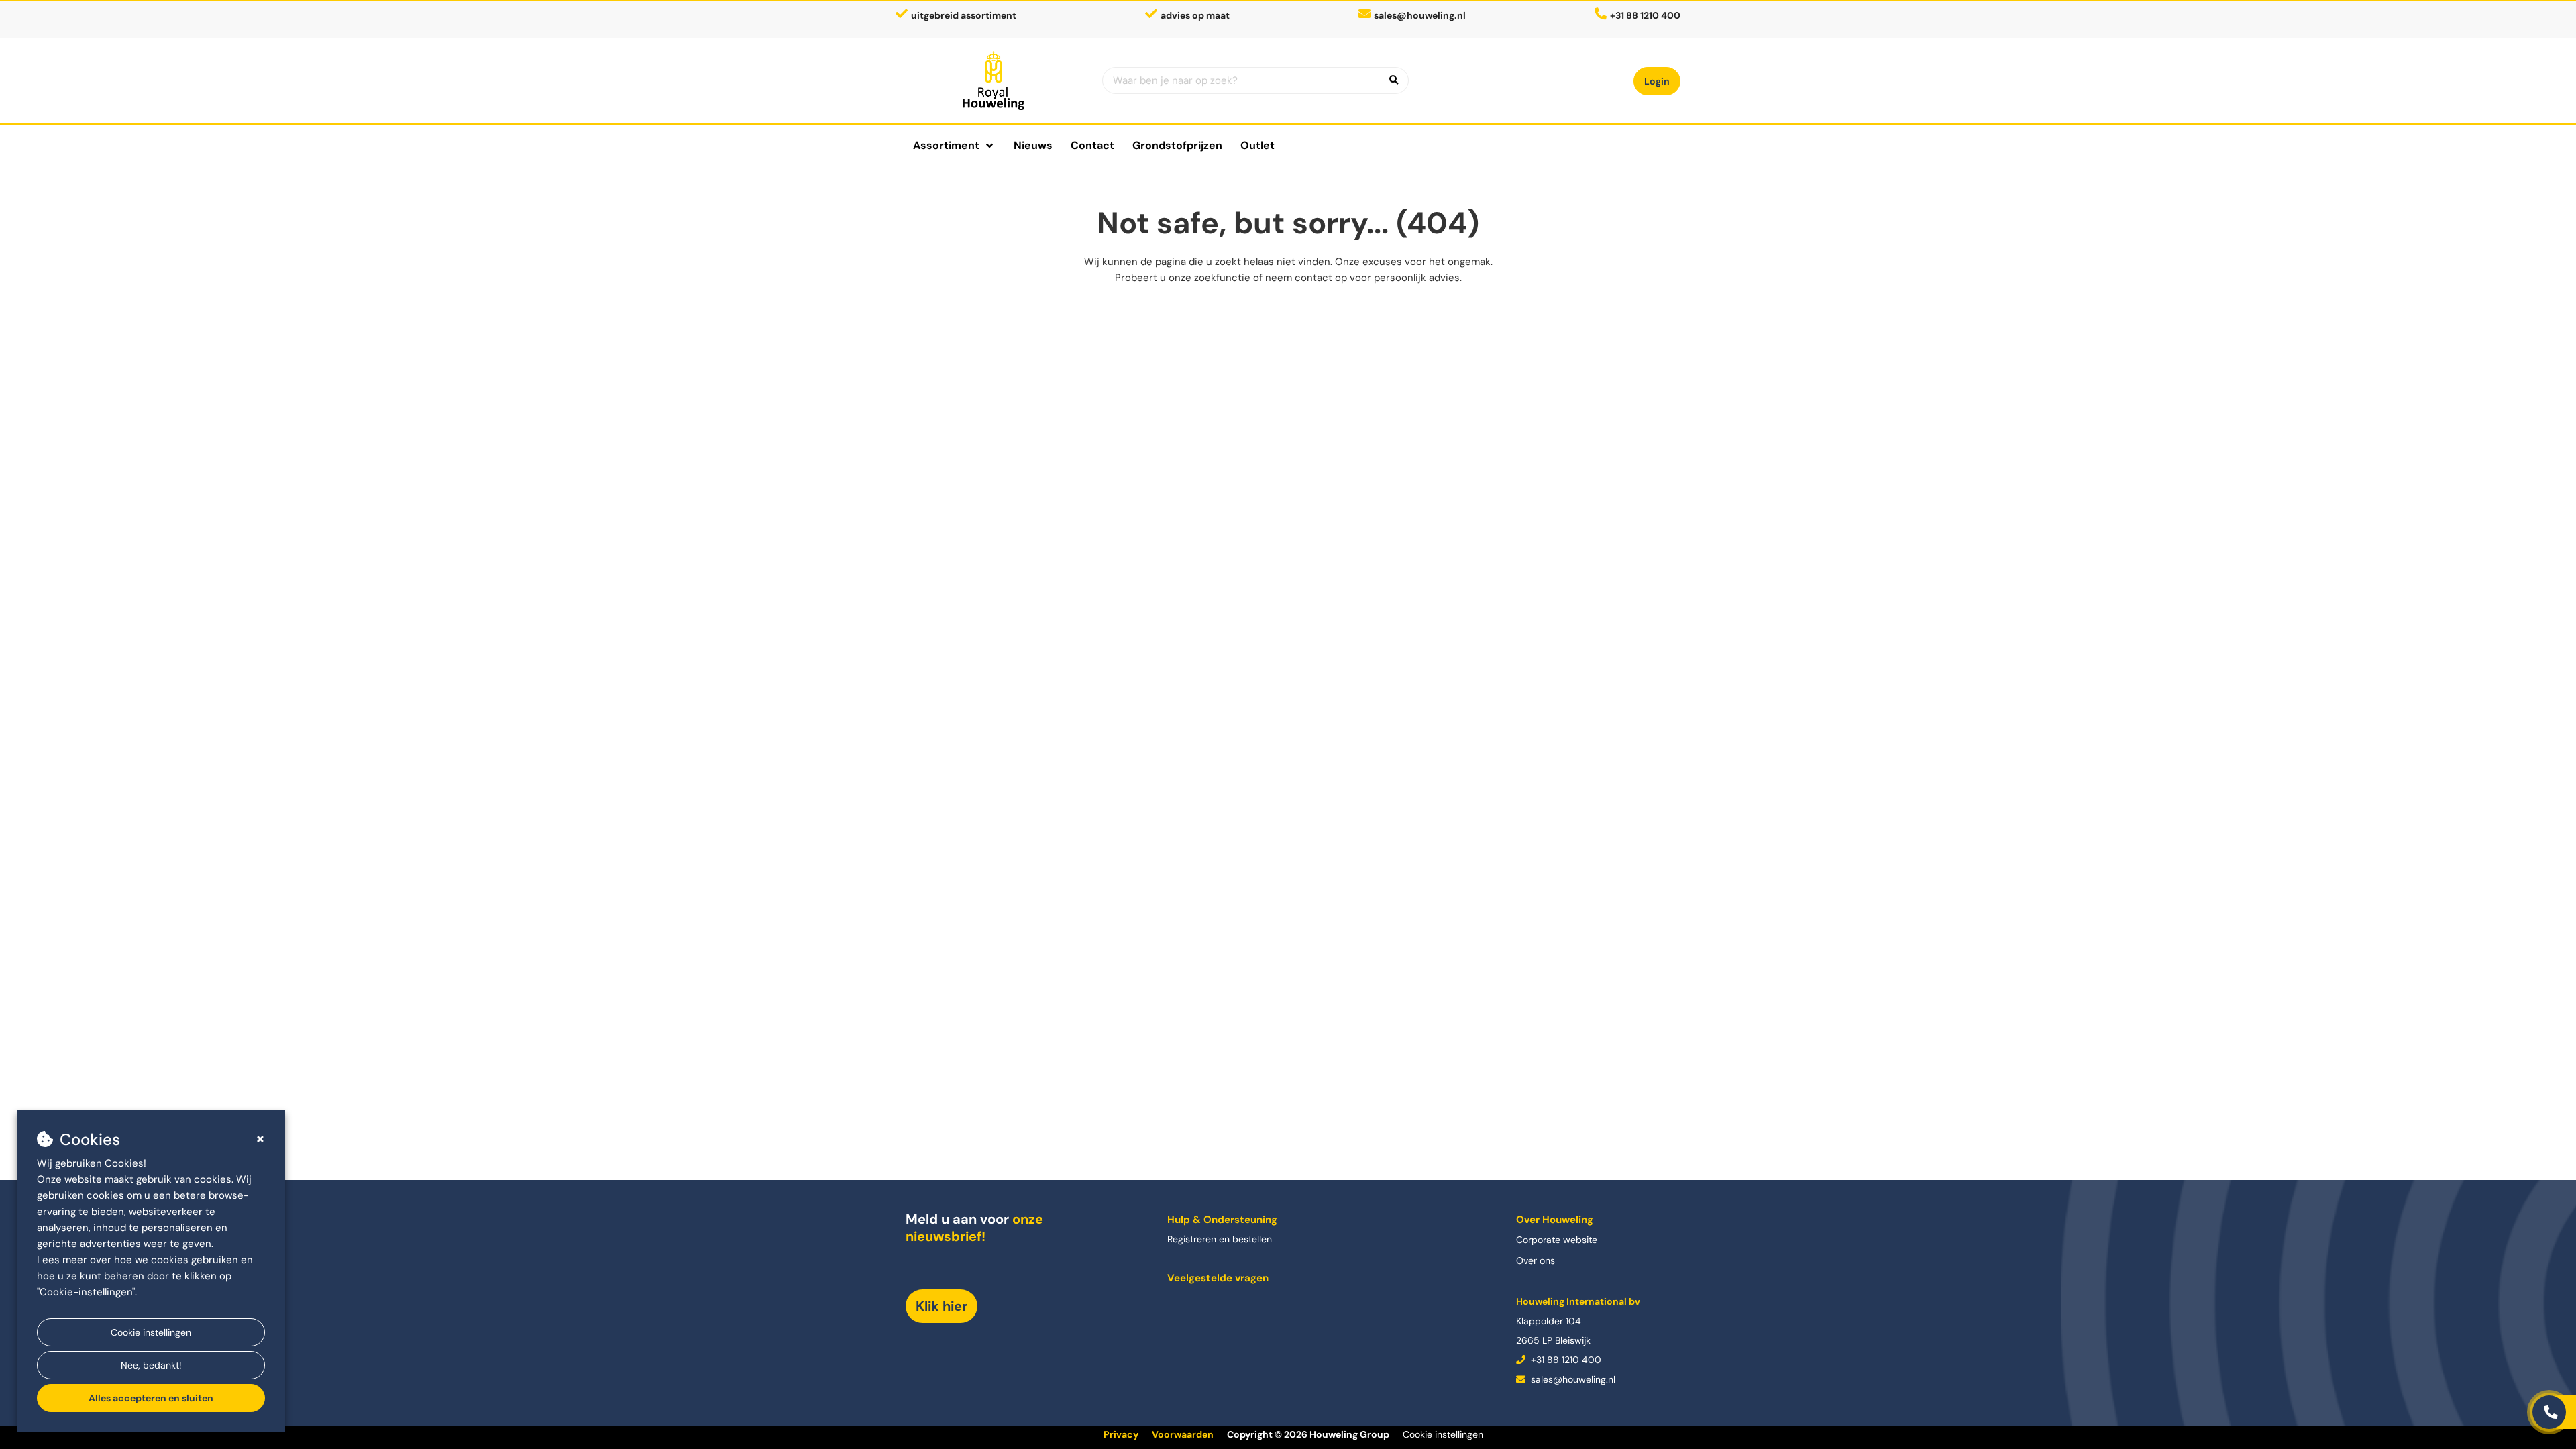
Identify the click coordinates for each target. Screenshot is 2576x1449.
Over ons (1536, 1260)
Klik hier (942, 1306)
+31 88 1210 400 (1565, 1360)
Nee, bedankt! (151, 1365)
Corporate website (1557, 1240)
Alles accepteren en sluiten (151, 1398)
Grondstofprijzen (1177, 145)
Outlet (1257, 145)
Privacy (1121, 1434)
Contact (1092, 145)
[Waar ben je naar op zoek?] (1394, 80)
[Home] (994, 80)
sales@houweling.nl (1420, 15)
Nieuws (1033, 145)
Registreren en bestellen (1220, 1239)
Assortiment (946, 145)
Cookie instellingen (151, 1332)
